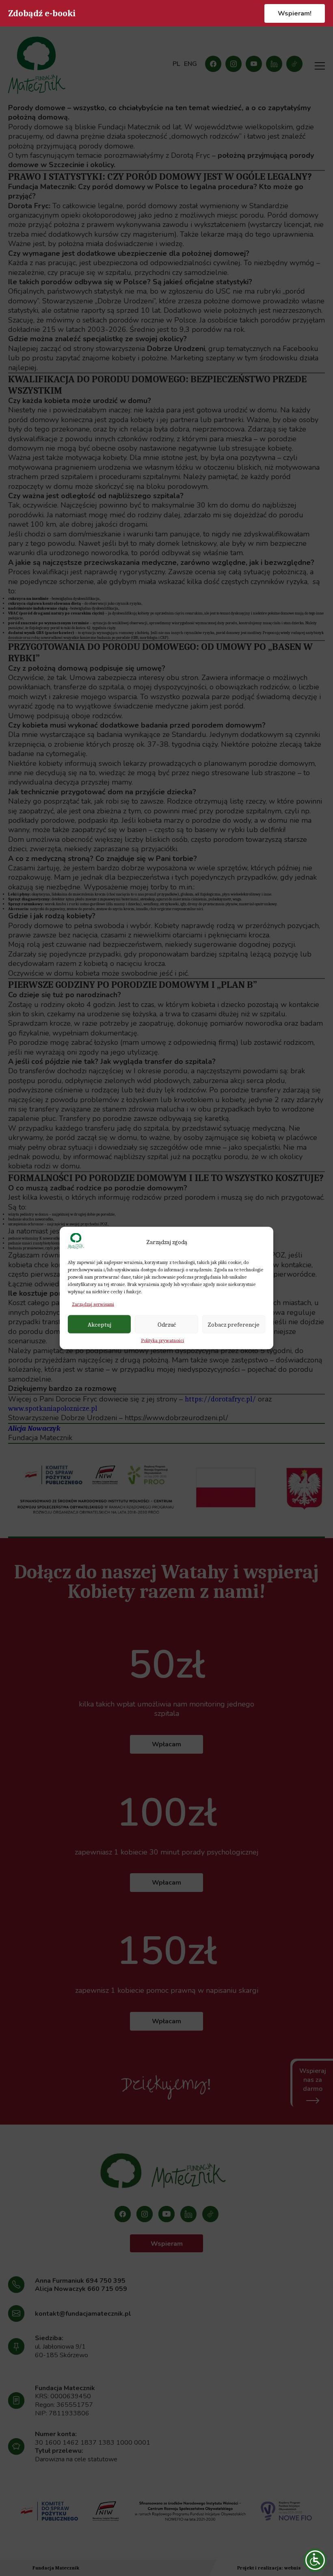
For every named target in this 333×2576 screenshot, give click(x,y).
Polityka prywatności (162, 1340)
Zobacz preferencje (234, 1324)
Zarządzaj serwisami (93, 1304)
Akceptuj (99, 1324)
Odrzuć (167, 1324)
